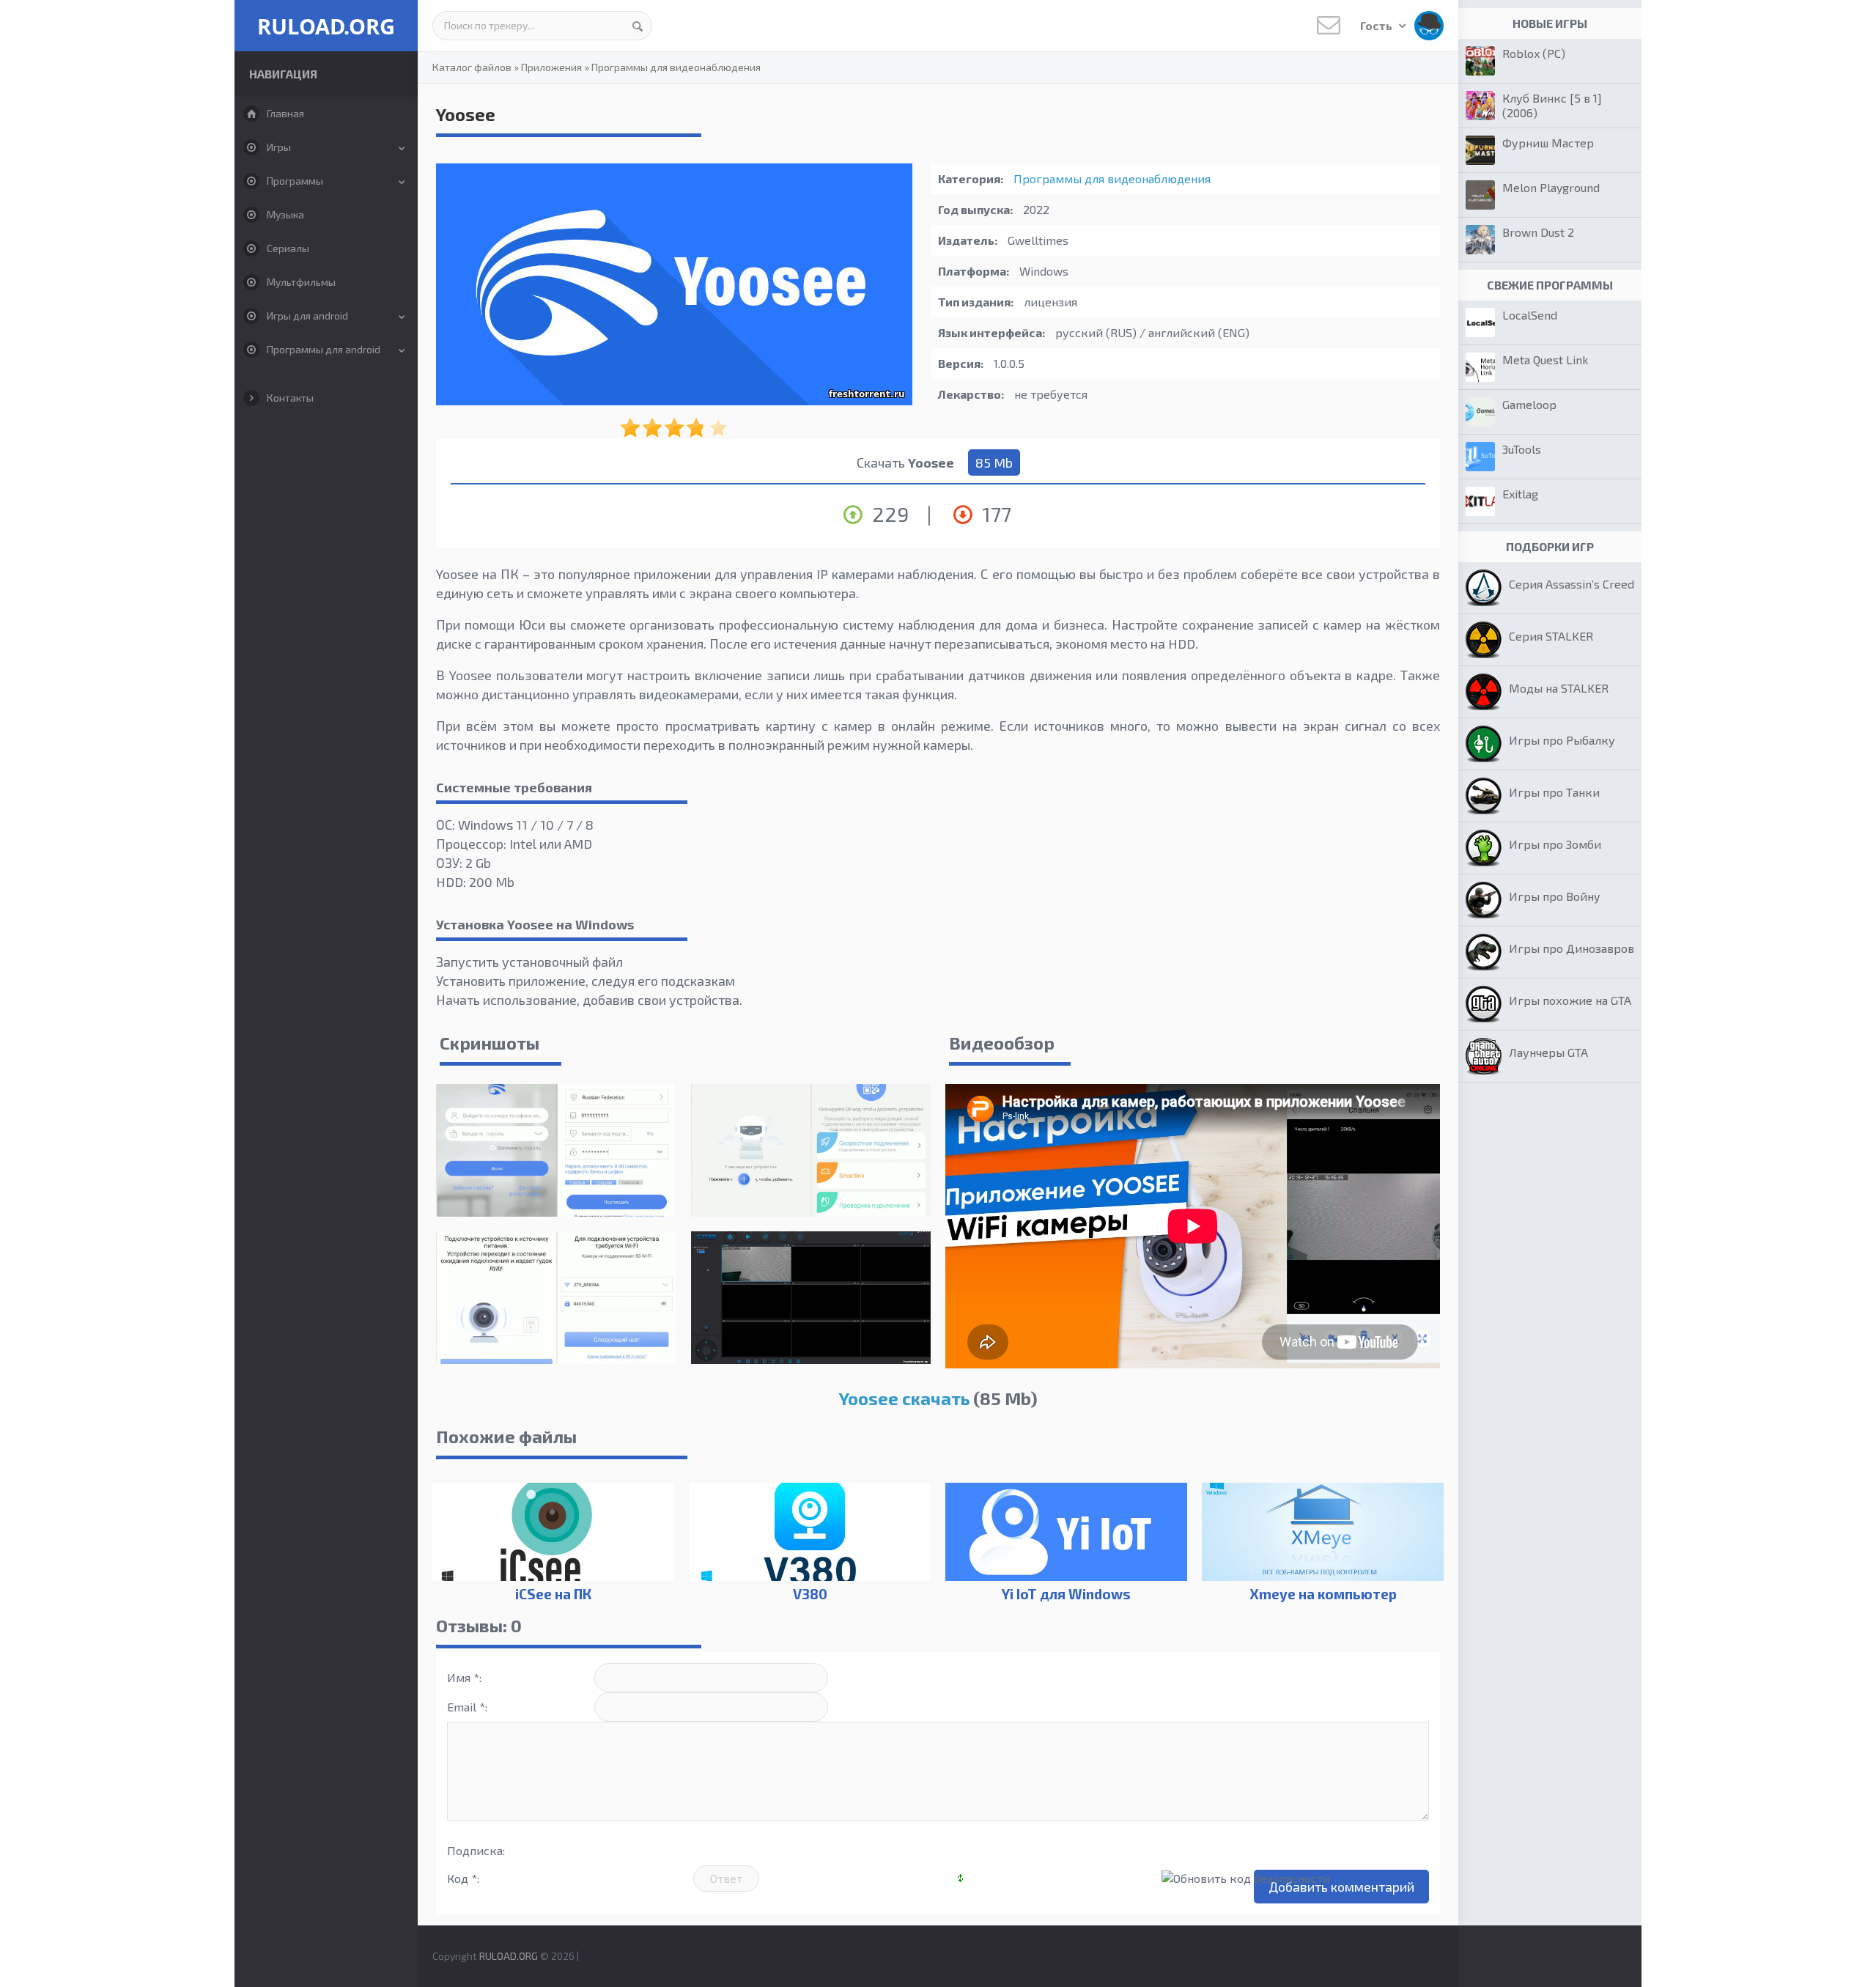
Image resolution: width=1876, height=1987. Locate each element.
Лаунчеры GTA (1548, 1052)
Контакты (290, 398)
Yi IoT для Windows (1066, 1594)
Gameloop (1529, 404)
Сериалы (288, 248)
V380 (810, 1594)
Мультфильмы (301, 282)
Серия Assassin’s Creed (1572, 584)
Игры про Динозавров (1572, 948)
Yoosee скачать (904, 1398)
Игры (279, 147)
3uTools (1522, 449)
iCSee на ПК (553, 1594)
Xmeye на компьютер (1323, 1594)
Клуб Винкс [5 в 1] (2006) (1552, 105)
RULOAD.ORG (326, 26)
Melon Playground (1551, 187)
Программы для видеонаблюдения (676, 67)
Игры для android (307, 316)
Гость (1377, 25)
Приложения (551, 67)
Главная (285, 113)
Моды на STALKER (1559, 688)
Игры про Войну (1555, 896)
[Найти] (638, 26)
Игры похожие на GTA (1570, 1000)
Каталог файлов (472, 67)
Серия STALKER (1551, 636)
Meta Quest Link (1545, 360)
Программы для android (324, 349)
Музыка (285, 214)
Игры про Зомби (1555, 844)
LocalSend (1530, 315)
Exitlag (1520, 494)
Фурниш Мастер (1548, 143)
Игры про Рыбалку (1562, 740)
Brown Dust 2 (1538, 232)
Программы (295, 181)
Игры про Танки (1554, 792)
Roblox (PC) (1534, 53)
